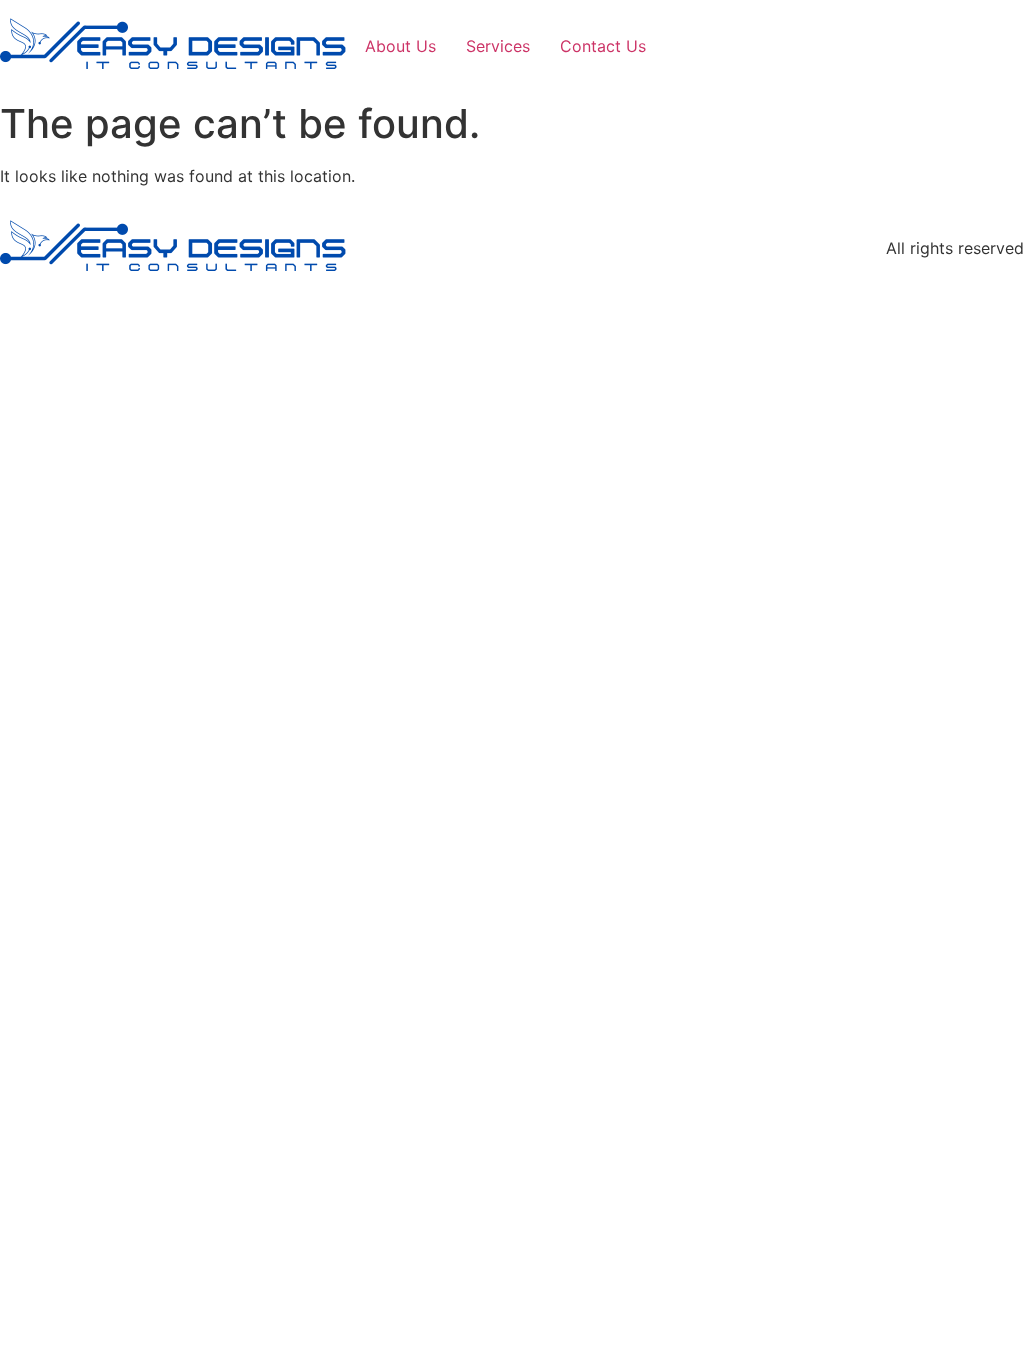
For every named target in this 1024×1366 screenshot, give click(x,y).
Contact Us (603, 46)
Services (498, 46)
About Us (400, 46)
